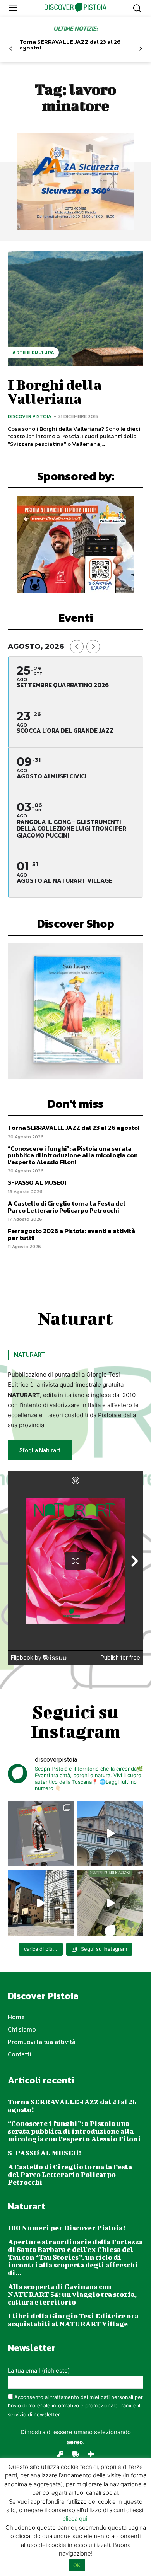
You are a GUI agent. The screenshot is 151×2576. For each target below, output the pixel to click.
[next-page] (140, 49)
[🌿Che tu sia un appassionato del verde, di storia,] (110, 1903)
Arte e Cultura (33, 353)
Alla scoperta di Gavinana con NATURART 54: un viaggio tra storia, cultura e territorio (72, 2294)
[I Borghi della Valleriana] (75, 308)
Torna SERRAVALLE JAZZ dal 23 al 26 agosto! (70, 44)
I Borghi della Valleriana (55, 391)
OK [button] (77, 2565)
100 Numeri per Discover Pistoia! (66, 2228)
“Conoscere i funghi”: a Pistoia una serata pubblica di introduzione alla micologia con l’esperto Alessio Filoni (73, 1155)
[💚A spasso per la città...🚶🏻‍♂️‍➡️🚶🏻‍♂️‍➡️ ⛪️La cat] (41, 1903)
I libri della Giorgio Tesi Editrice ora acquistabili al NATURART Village (73, 2320)
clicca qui (75, 2519)
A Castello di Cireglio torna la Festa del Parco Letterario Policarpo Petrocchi (67, 1207)
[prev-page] (11, 49)
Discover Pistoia (30, 416)
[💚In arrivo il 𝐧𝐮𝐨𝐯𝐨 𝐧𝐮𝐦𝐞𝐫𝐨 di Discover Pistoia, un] (41, 1834)
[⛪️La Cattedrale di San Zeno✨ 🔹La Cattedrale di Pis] (110, 1834)
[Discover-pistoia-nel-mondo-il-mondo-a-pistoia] (76, 7)
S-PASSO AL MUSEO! (37, 1182)
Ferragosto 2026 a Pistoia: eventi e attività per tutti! (71, 1234)
